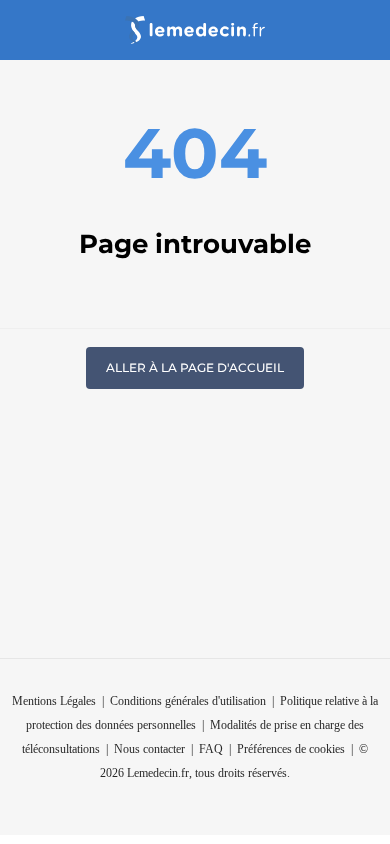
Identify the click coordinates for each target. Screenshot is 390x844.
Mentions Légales (54, 701)
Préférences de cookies (291, 749)
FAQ (211, 749)
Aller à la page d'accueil (195, 367)
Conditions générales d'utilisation (188, 701)
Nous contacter (149, 749)
